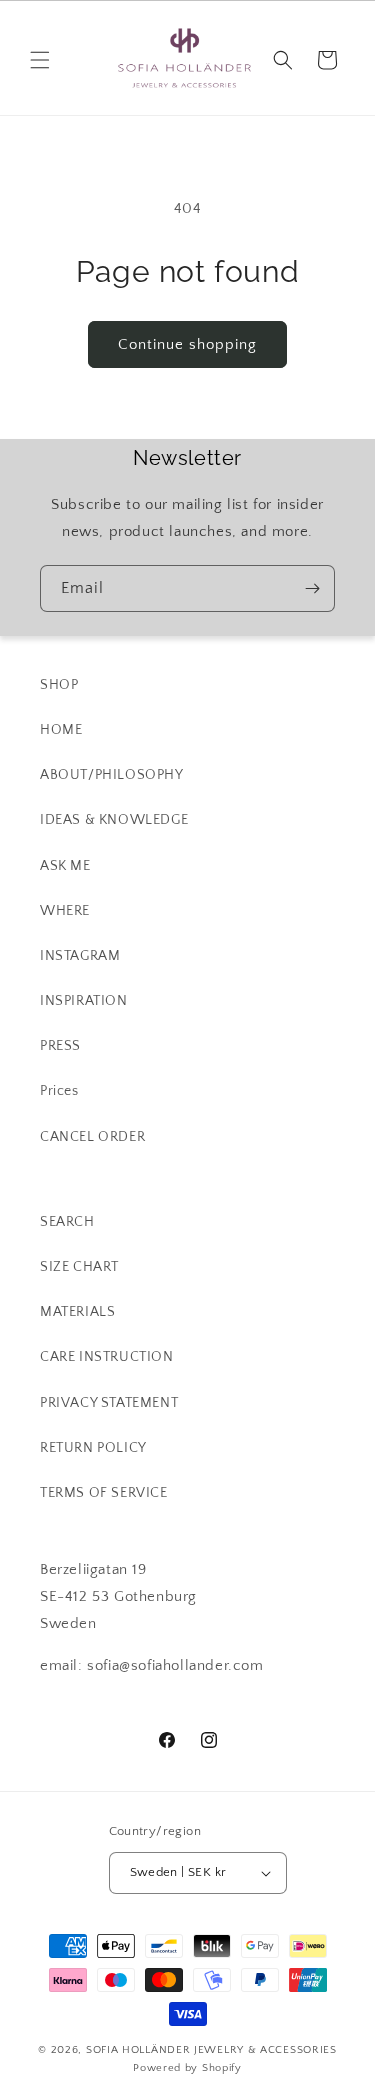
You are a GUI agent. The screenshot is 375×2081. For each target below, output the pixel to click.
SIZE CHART (79, 1267)
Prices (59, 1091)
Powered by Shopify (187, 2068)
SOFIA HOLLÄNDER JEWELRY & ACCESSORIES (211, 2050)
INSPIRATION (84, 1001)
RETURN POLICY (93, 1448)
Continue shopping (187, 344)
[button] (40, 60)
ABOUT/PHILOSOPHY (112, 775)
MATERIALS (77, 1312)
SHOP (59, 685)
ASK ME (65, 866)
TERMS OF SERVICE (104, 1493)
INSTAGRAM (80, 956)
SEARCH (67, 1222)
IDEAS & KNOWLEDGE (114, 820)
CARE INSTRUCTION (107, 1357)
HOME (61, 730)
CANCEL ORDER (92, 1137)
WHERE (65, 911)
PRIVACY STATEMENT (109, 1403)
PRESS (60, 1046)
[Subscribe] (312, 588)
